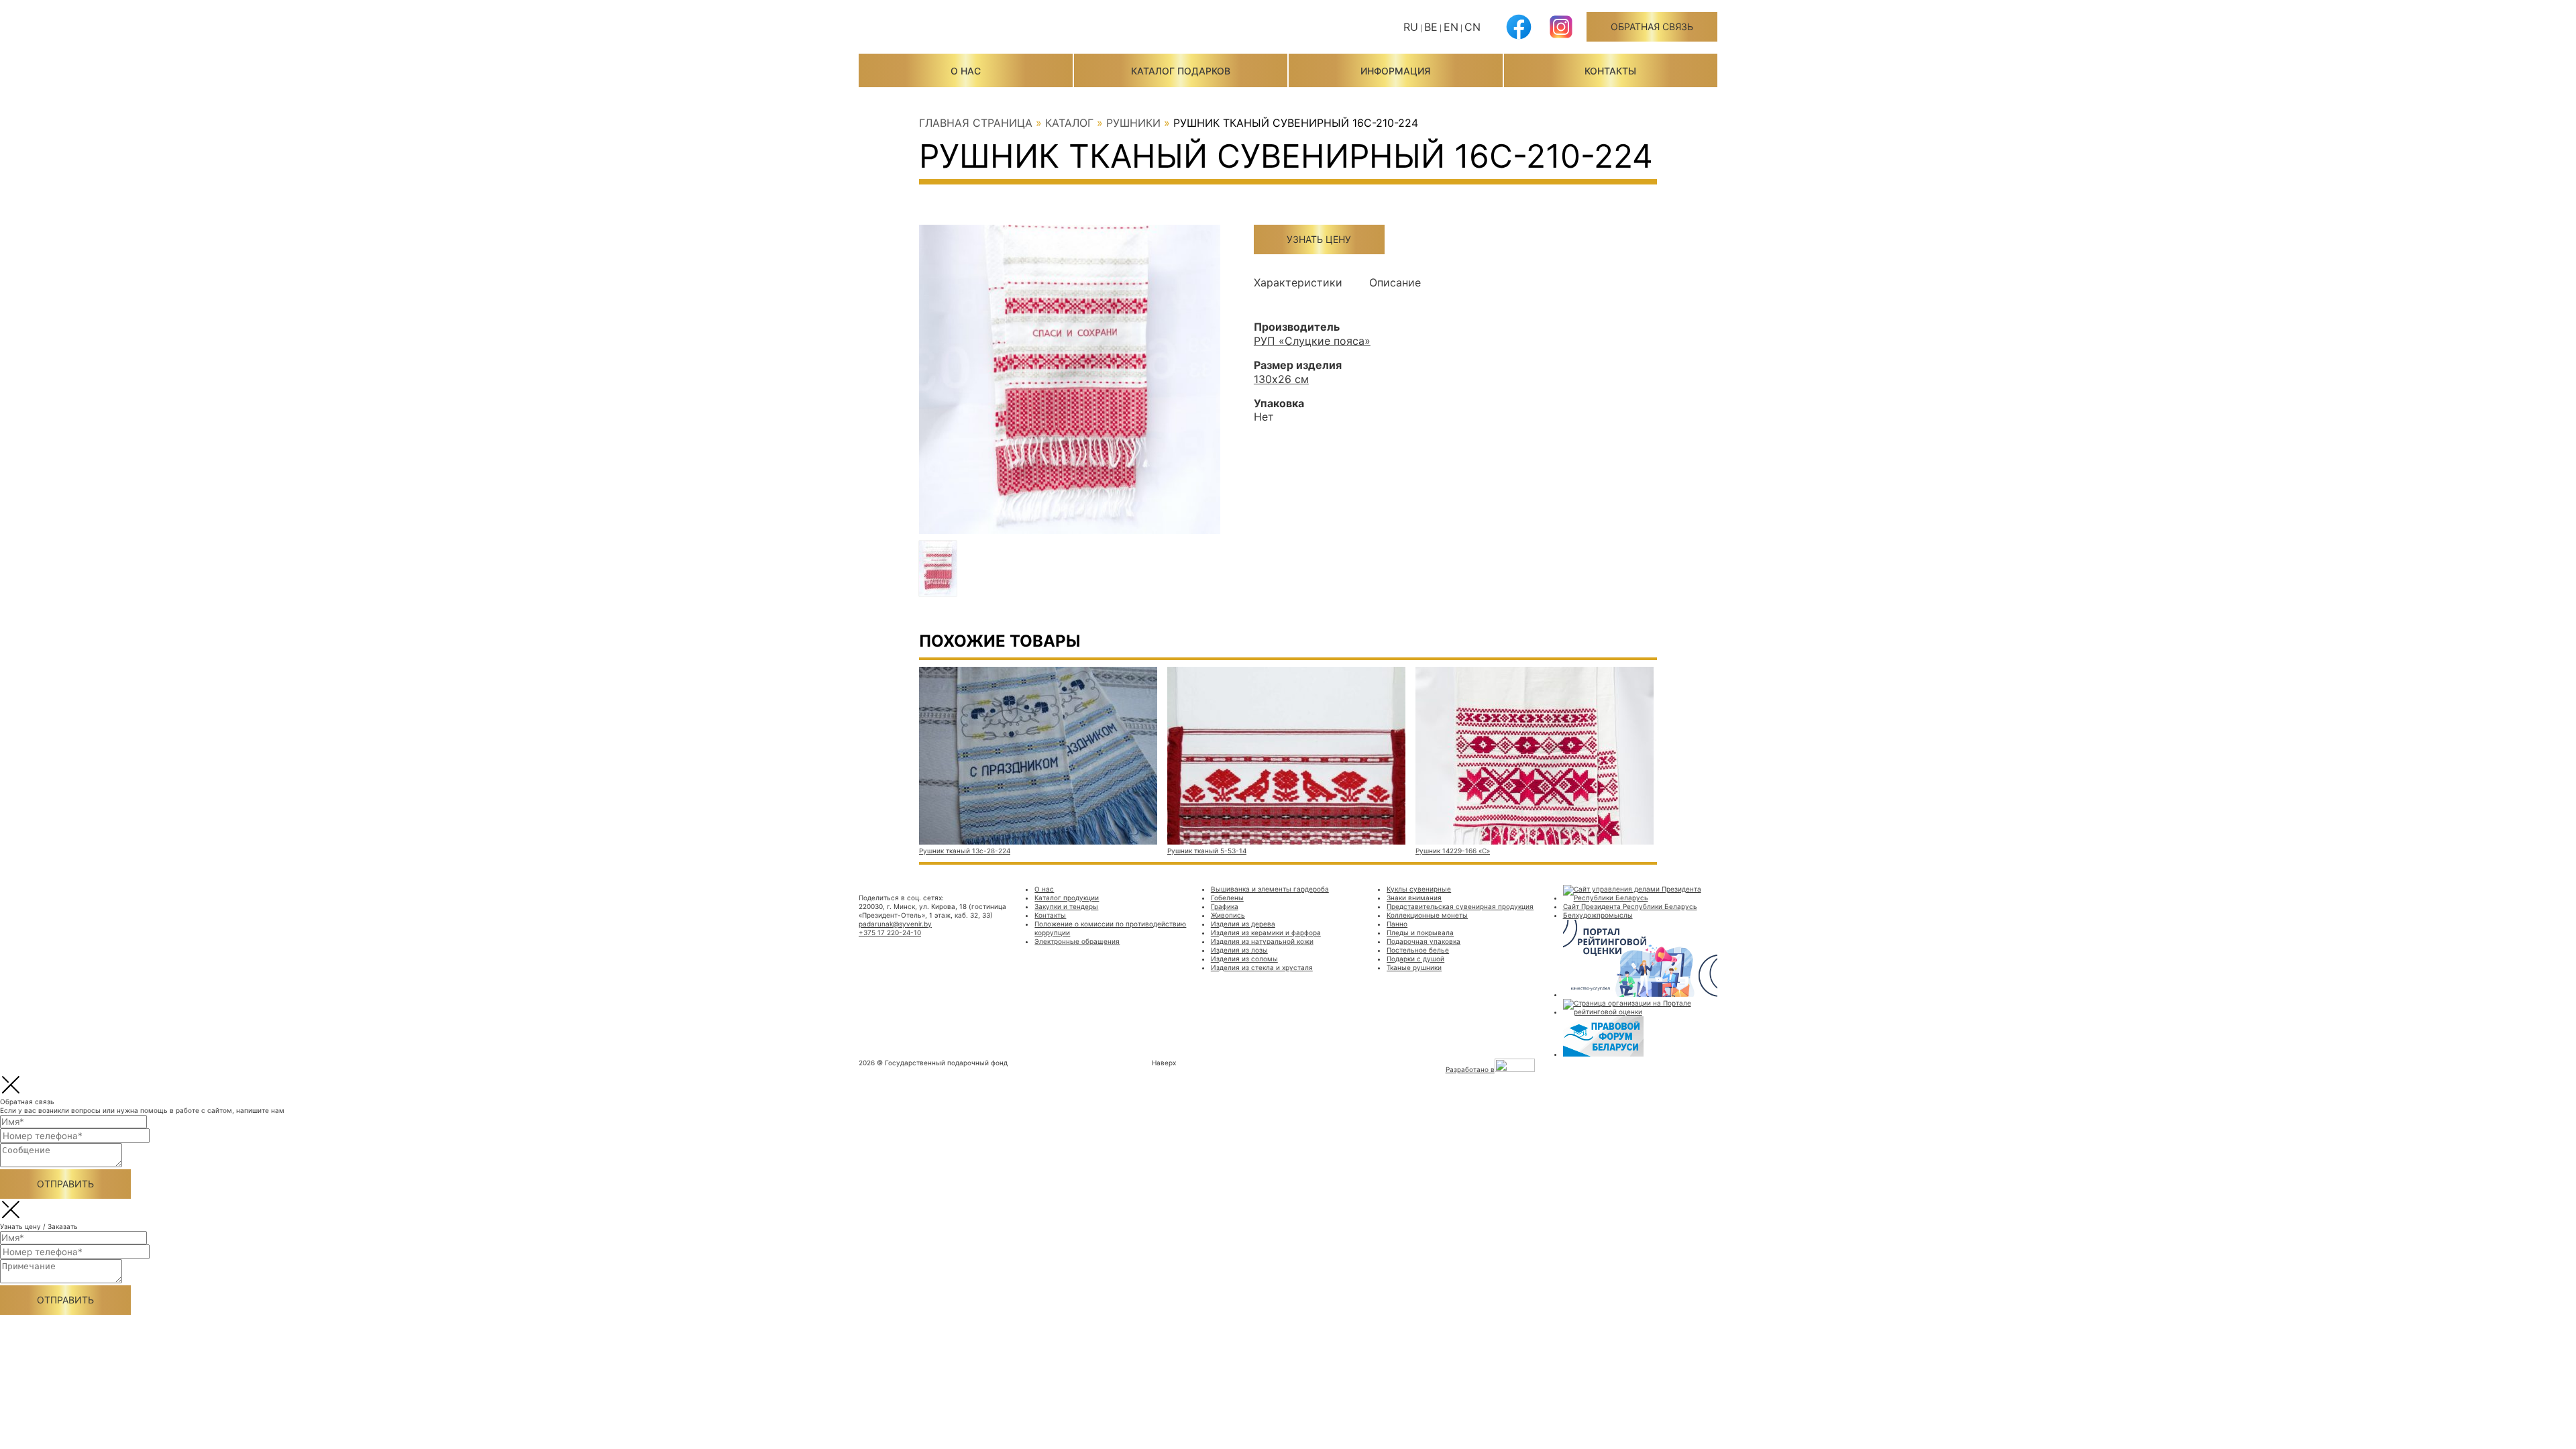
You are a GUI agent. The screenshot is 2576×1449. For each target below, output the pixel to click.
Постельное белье (1418, 950)
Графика (1225, 906)
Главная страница (976, 123)
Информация (1395, 71)
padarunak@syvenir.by (895, 924)
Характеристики (1298, 282)
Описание (1395, 282)
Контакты (1610, 71)
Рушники (1133, 123)
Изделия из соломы (1244, 959)
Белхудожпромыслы (1598, 915)
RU (1411, 27)
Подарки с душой (1415, 959)
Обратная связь (1652, 26)
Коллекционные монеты (1427, 915)
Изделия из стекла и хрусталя (1262, 967)
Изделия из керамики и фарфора (1266, 932)
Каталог (1069, 123)
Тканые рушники (1414, 967)
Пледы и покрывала (1420, 932)
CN (1472, 27)
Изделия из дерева (1243, 924)
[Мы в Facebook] (1519, 37)
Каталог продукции (1067, 898)
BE (1431, 27)
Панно (1397, 924)
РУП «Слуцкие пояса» (1312, 341)
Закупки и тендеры (1066, 906)
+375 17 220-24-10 (890, 932)
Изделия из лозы (1239, 950)
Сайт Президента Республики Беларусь (1630, 906)
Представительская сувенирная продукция (1460, 906)
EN (1451, 27)
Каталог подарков (1181, 71)
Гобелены (1227, 898)
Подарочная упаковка (1424, 941)
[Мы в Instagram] (1561, 37)
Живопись (1228, 915)
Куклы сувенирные (1419, 889)
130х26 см (1281, 379)
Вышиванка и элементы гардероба (1270, 889)
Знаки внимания (1414, 898)
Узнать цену (1319, 239)
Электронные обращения (1077, 941)
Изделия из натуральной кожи (1262, 941)
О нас (966, 71)
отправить (65, 1184)
